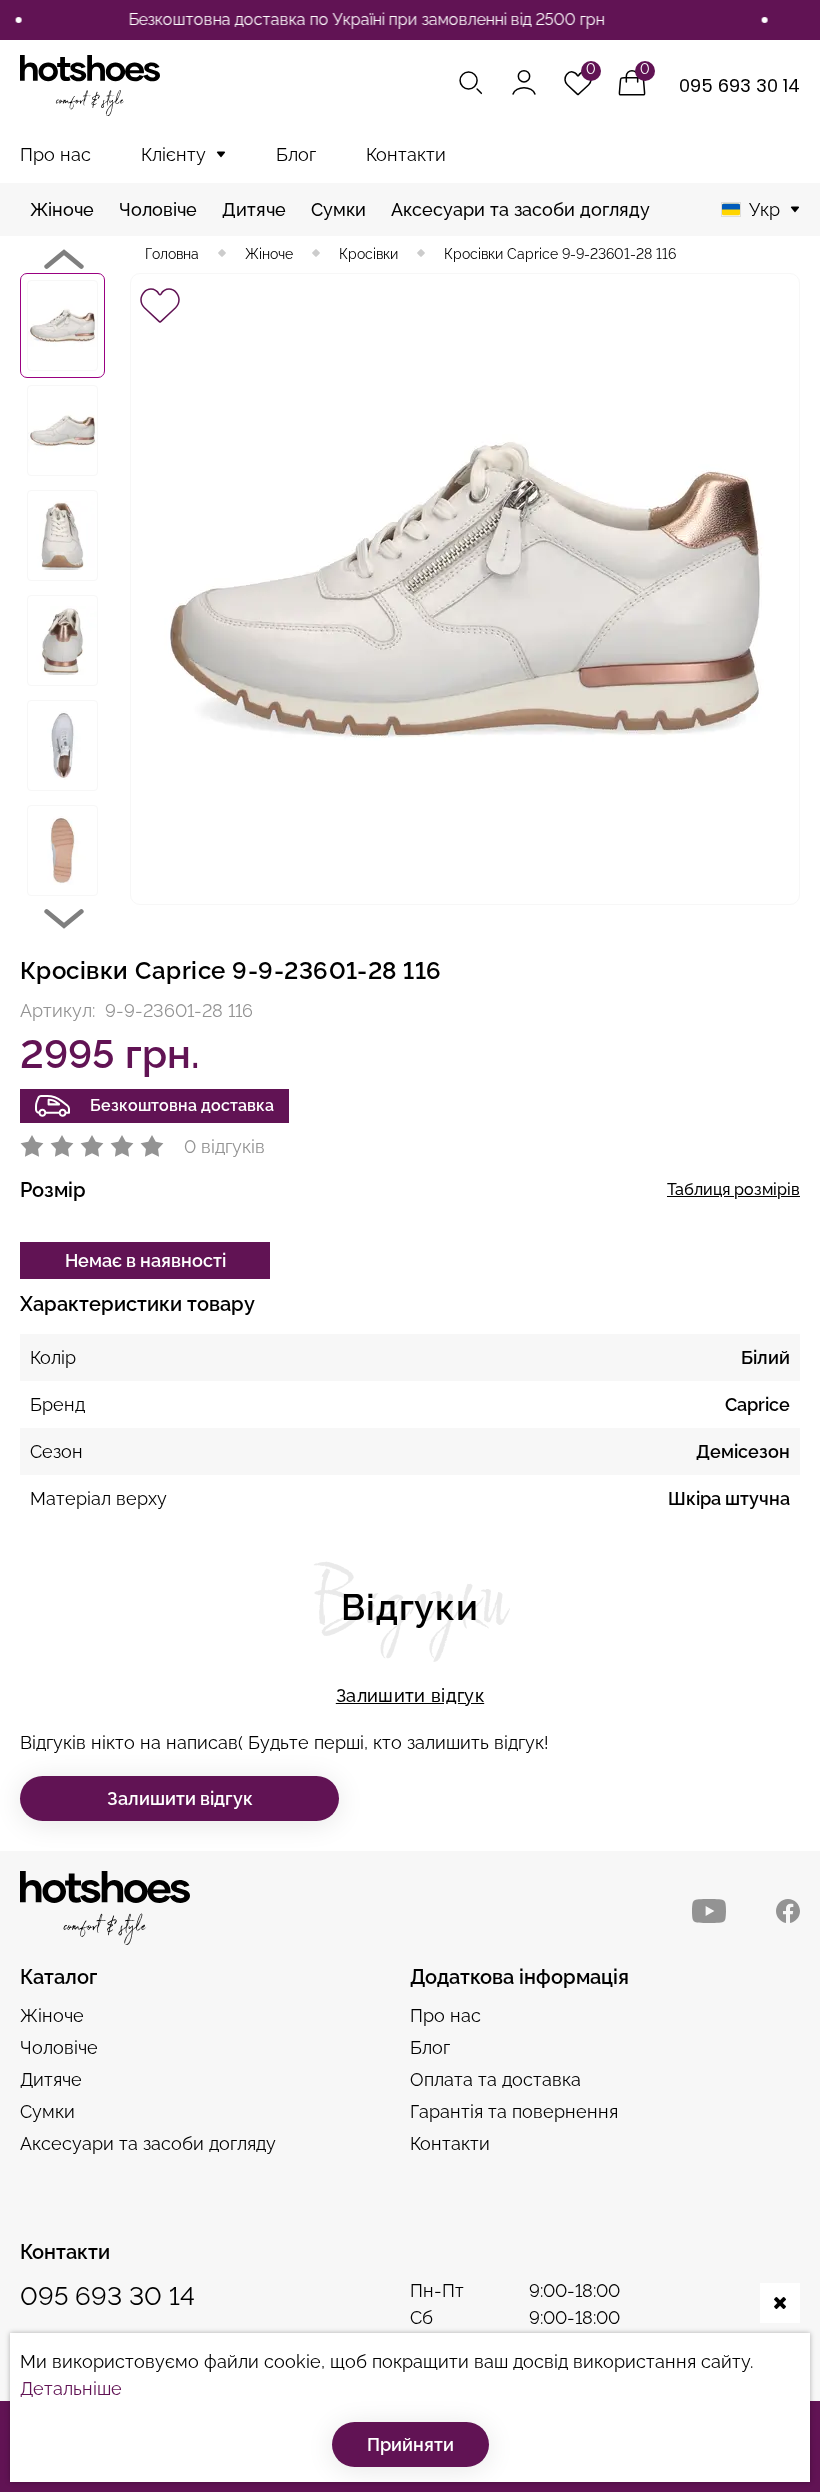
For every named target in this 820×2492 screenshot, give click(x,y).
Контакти (406, 154)
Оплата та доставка (495, 2079)
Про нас (55, 154)
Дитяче (254, 209)
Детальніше (71, 2388)
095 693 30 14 (739, 85)
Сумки (338, 209)
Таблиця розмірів (733, 1189)
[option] (62, 325)
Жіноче (62, 209)
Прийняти (410, 2444)
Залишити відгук (410, 1695)
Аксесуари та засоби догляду (520, 209)
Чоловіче (158, 209)
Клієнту (173, 154)
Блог (296, 154)
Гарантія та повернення (514, 2111)
